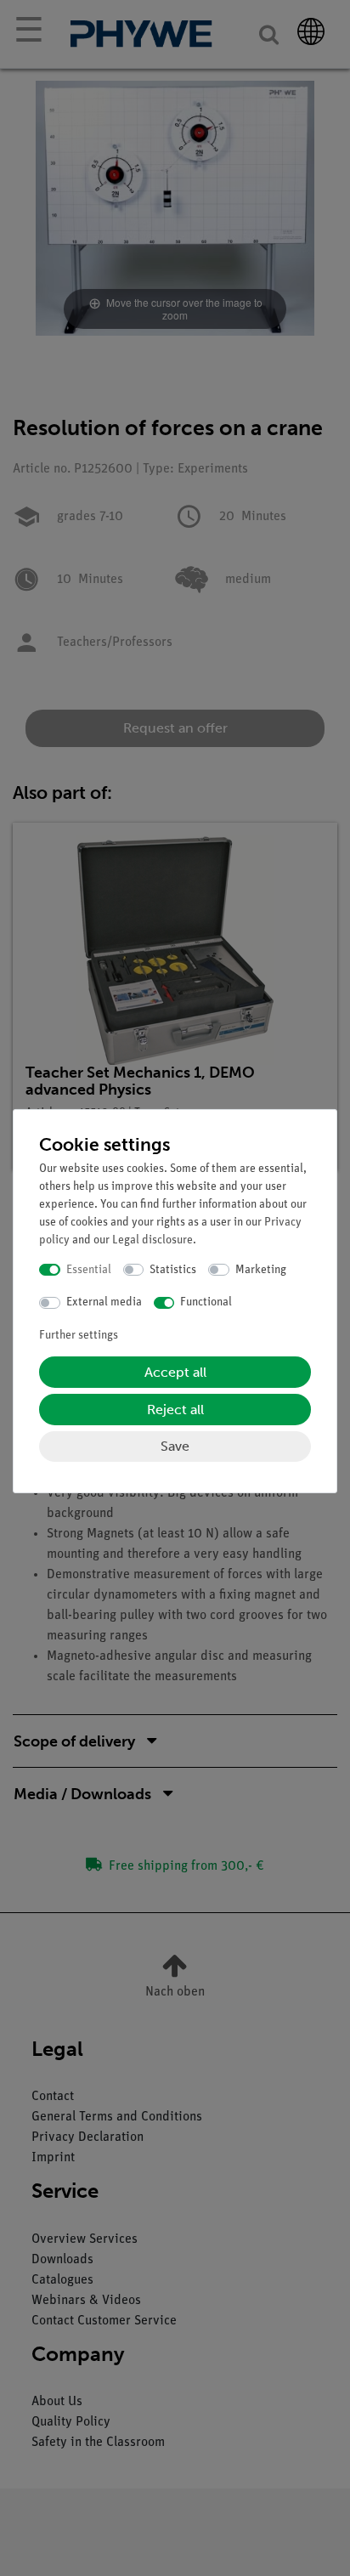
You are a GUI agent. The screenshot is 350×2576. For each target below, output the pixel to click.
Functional (206, 1302)
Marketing (261, 1270)
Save (175, 1446)
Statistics (173, 1270)
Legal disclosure (152, 1240)
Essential (89, 1270)
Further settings (79, 1336)
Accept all (175, 1372)
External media (104, 1302)
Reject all (175, 1410)
